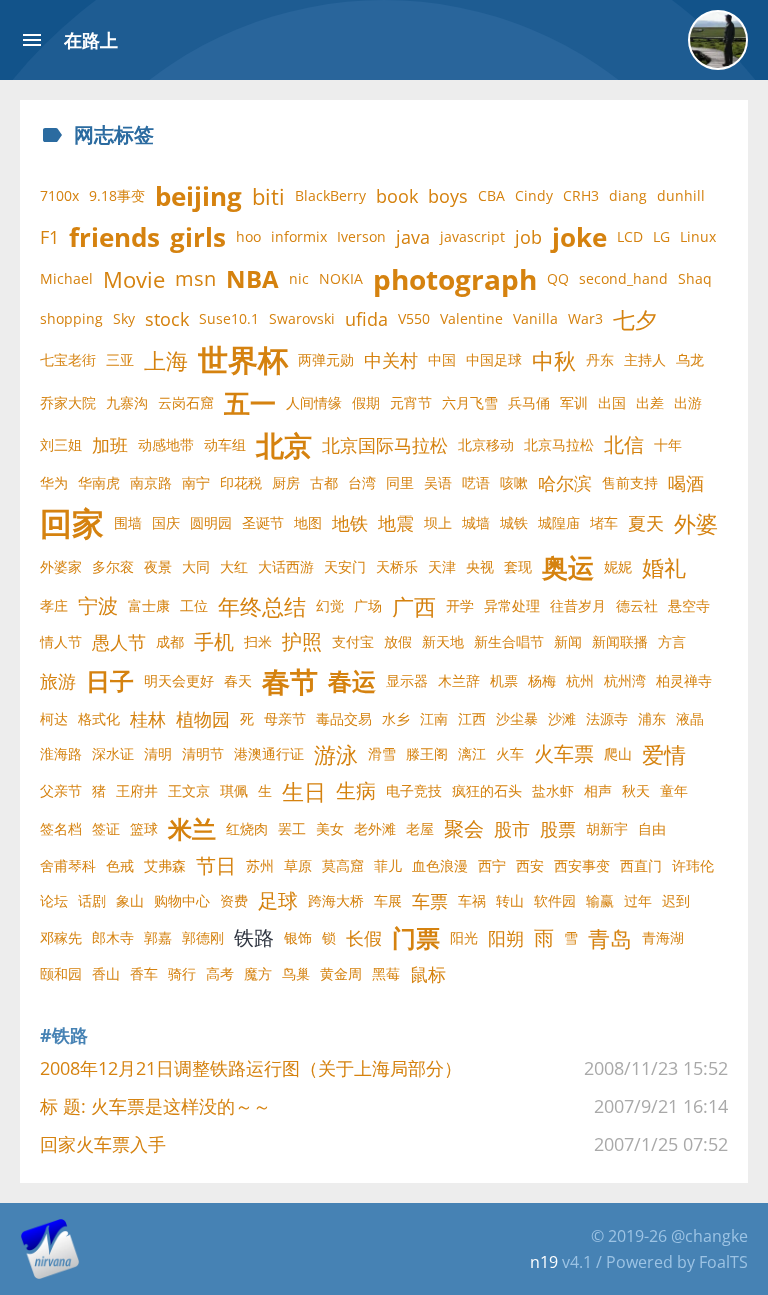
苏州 (260, 865)
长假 (364, 938)
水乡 (396, 718)
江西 (472, 718)
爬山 (618, 753)
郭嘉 (158, 937)
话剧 (92, 900)
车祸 (472, 900)
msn (195, 278)
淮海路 (61, 753)
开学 (460, 605)
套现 (518, 566)
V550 (414, 318)
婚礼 (664, 567)
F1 (49, 237)
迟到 (676, 900)
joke (579, 237)
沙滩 (562, 718)
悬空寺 (689, 605)
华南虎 (99, 482)
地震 (396, 523)
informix (299, 236)
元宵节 (411, 402)
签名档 (61, 828)
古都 (324, 482)
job (528, 237)
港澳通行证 (269, 753)
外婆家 (61, 566)
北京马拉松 (559, 444)
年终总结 (262, 606)
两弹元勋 (326, 359)
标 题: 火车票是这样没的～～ (155, 1106)
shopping (71, 318)
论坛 (54, 900)
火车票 (564, 753)
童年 (674, 790)
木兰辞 (459, 680)
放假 (398, 641)
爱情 (664, 754)
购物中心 (182, 900)
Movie (134, 279)
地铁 (350, 523)
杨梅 (542, 680)
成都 (170, 641)
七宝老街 (68, 359)
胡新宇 (607, 828)
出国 (612, 402)
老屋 (420, 828)
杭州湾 (625, 680)
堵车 (604, 522)
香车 (144, 973)
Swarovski (302, 318)
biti (268, 196)
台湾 (362, 482)
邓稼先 (61, 937)
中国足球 (494, 359)
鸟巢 (296, 973)
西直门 (641, 865)
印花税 (241, 482)
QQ (558, 278)
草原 (298, 865)
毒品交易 (344, 718)
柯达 (54, 718)
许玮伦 (693, 865)
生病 (356, 790)
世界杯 (243, 360)
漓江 (472, 753)
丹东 (600, 359)
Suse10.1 (229, 318)
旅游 (58, 681)
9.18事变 (117, 195)
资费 (234, 900)
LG (661, 236)
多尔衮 (113, 566)
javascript (472, 236)
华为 (54, 482)
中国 (442, 359)
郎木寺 (113, 937)
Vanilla (535, 318)
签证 (106, 828)
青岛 (610, 938)
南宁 (196, 482)
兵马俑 (529, 402)
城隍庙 (559, 522)
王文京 (189, 790)
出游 (688, 402)
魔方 (258, 973)
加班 (110, 445)
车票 (430, 901)
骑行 (182, 973)
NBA (252, 278)
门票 (416, 937)
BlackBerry (330, 195)
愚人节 (119, 642)
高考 (220, 973)
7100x (59, 195)
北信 (624, 444)
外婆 (696, 523)
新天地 (443, 641)
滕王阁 (427, 753)
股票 (558, 829)
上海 (166, 360)
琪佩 (234, 790)
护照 (302, 641)
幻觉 (330, 605)
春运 (352, 680)
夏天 (646, 523)
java (413, 237)
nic (299, 278)
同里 (400, 482)
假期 (366, 402)
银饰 (298, 937)
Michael (66, 278)
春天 (238, 680)
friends (114, 237)
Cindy (534, 195)
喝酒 (686, 483)
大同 (196, 566)
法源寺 (607, 718)
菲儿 (388, 865)
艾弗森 (165, 865)
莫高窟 (343, 865)
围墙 (128, 522)
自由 (652, 828)
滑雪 (382, 753)
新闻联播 (620, 641)
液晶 (690, 718)
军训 (574, 402)
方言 (672, 641)
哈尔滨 (565, 483)
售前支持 (630, 482)
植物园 (203, 719)
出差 (650, 402)
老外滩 (375, 828)
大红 (234, 566)
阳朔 (506, 938)
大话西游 (286, 566)
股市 (512, 829)
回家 (72, 523)
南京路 (151, 482)
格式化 (99, 718)
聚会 (464, 828)
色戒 (120, 865)
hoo (248, 236)
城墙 (476, 522)
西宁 (492, 865)
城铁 (514, 522)
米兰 (192, 828)
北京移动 (486, 444)
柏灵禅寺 (684, 680)
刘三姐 (61, 444)
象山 (130, 900)
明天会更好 (179, 680)
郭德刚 (203, 937)
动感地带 (166, 444)
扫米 (258, 641)
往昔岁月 (578, 605)
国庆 (166, 522)
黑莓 (386, 973)
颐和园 (61, 973)
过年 (638, 900)
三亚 (120, 359)
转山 (510, 900)
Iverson (361, 236)
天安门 (345, 566)
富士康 (149, 605)
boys (448, 196)
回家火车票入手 (103, 1144)
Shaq (695, 278)
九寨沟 (127, 402)
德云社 (637, 605)
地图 (308, 522)
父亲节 (61, 790)
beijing (198, 196)
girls (198, 237)
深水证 (113, 753)
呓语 (476, 482)
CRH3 (581, 195)
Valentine (471, 318)
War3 (585, 318)
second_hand (623, 278)
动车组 (225, 444)
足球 (278, 900)
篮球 (144, 828)
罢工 (292, 828)
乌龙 (690, 359)
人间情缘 (314, 402)
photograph (455, 279)
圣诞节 (263, 522)
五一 (250, 403)
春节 (290, 681)
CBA (491, 195)
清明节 (203, 753)
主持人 (645, 359)
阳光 (464, 937)
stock (167, 319)
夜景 (158, 566)
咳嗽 (514, 482)
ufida (366, 319)
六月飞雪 (470, 402)
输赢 (600, 900)
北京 (284, 445)
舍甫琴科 (68, 865)
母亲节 (285, 718)
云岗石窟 (186, 402)
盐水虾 (553, 790)
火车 (510, 753)
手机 (214, 641)
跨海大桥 (336, 900)
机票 (504, 680)
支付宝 (353, 641)
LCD (630, 236)
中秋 (554, 360)
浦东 (652, 718)
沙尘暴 (517, 718)
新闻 (568, 641)
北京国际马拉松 (385, 445)
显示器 (407, 680)
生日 (304, 791)
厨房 (286, 482)
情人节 (61, 641)
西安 (530, 865)
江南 (434, 718)
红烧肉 (247, 828)
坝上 (438, 522)
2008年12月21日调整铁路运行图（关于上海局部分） (251, 1068)
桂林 (148, 719)
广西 (414, 606)
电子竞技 (414, 790)
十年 (668, 444)
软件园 (555, 900)
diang (628, 195)
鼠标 (428, 974)
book (397, 196)
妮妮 (618, 566)
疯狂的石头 (487, 790)
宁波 (98, 605)
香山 (106, 973)
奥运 (568, 567)
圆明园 (211, 522)
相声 (598, 790)
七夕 (635, 319)
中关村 (391, 360)
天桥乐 (397, 566)
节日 (216, 865)
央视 (480, 566)
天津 (442, 566)
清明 (158, 753)
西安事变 (582, 865)
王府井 (137, 790)
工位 (194, 605)
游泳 (336, 754)
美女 (330, 828)
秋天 (636, 790)
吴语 (438, 482)
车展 (388, 900)
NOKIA (341, 278)
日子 (110, 680)
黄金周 (341, 973)
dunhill (681, 195)
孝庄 (54, 605)
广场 (368, 605)
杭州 (580, 680)
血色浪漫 (440, 865)
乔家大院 (68, 402)
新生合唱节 (509, 641)
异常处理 (512, 605)
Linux (698, 236)
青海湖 (663, 937)
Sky (124, 318)
